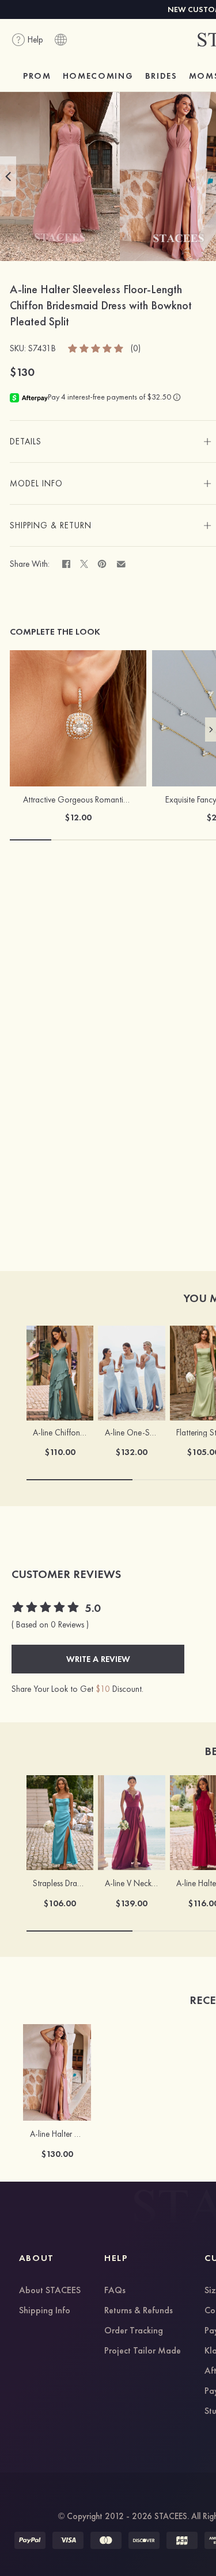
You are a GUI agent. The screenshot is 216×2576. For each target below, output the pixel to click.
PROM (37, 76)
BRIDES (161, 76)
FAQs (115, 2291)
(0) (136, 349)
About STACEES (50, 2291)
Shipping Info (45, 2311)
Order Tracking (134, 2331)
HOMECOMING (98, 76)
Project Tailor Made (143, 2351)
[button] (8, 176)
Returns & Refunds (139, 2311)
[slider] (96, 348)
